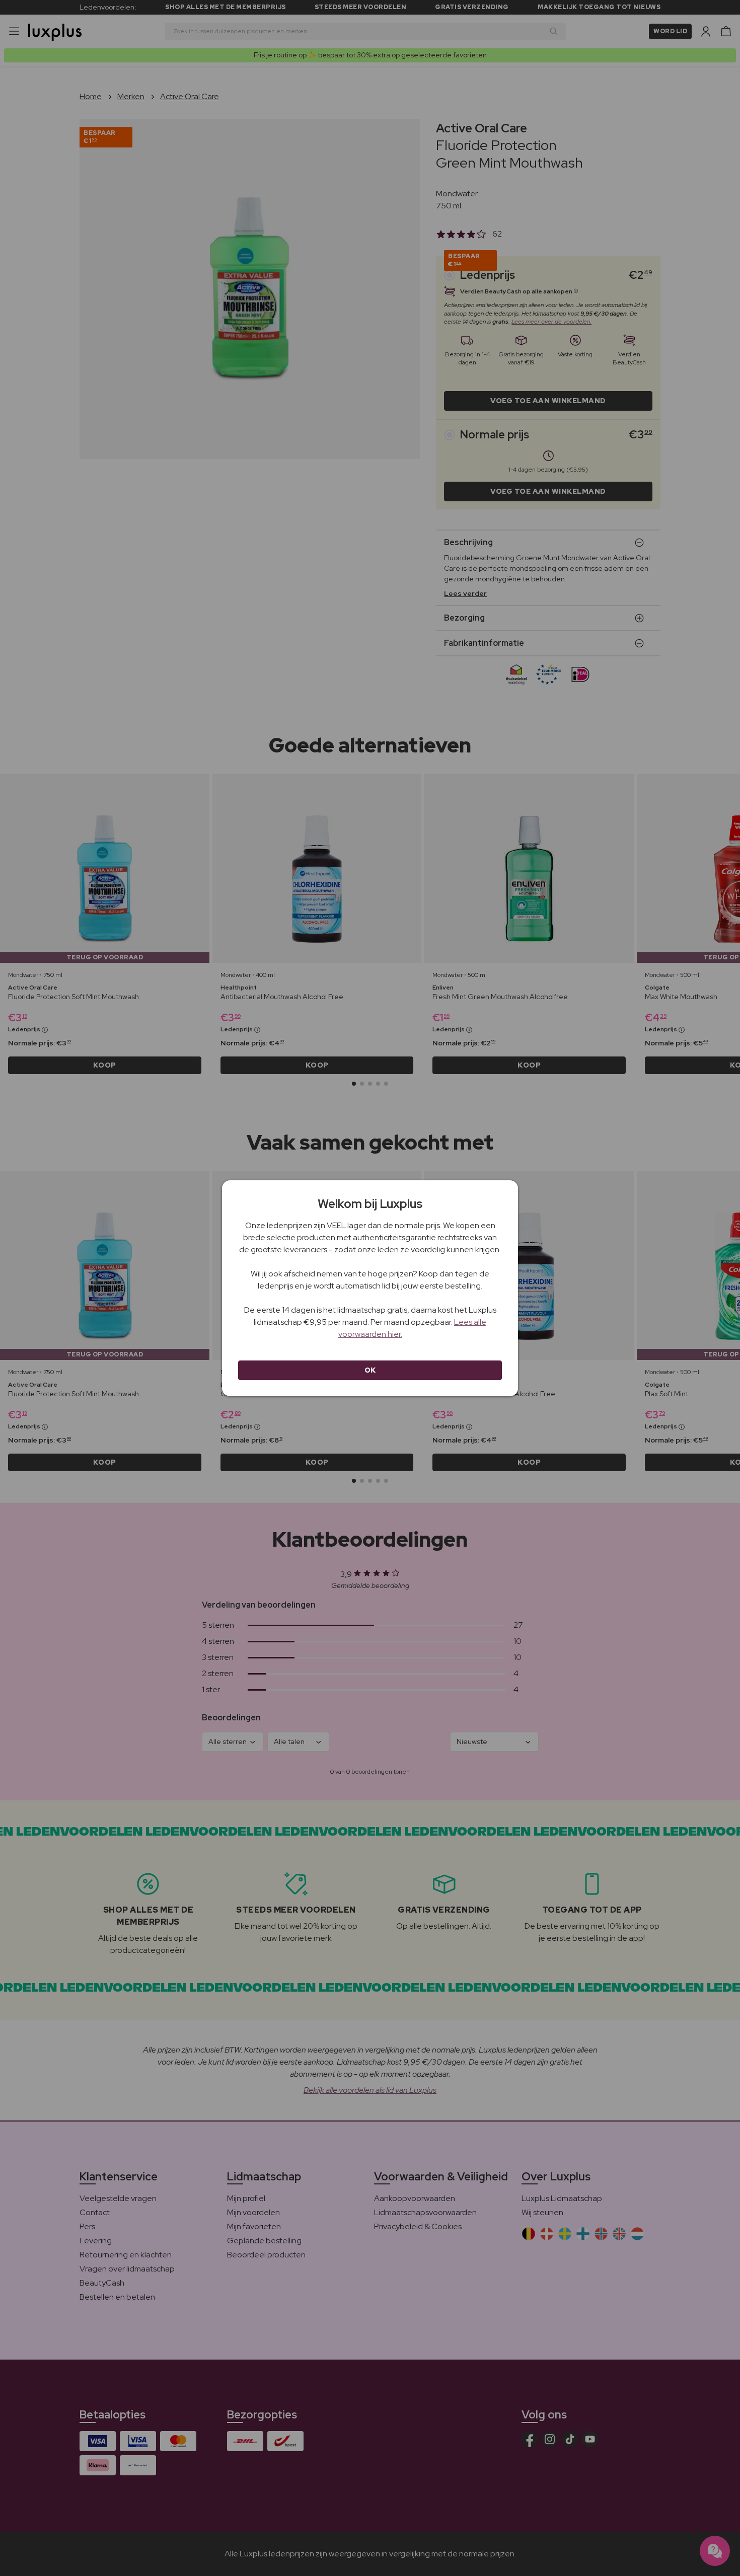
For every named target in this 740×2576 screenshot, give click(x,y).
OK (370, 1370)
